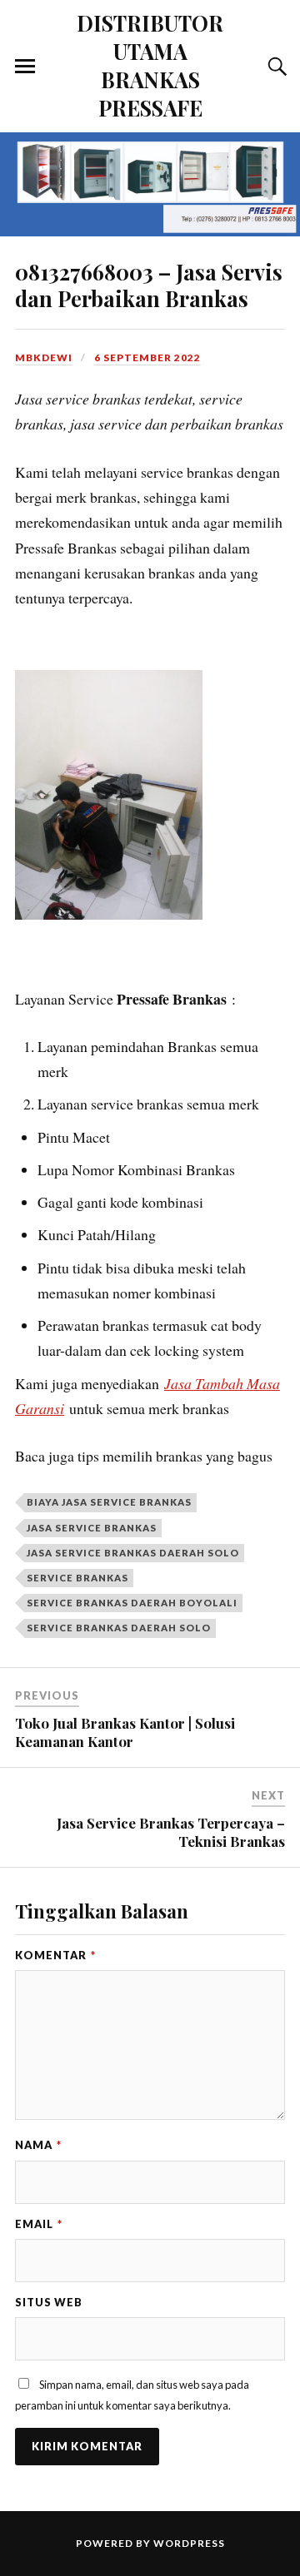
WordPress (189, 2543)
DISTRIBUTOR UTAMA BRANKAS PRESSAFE (150, 65)
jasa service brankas (92, 1528)
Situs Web (49, 2302)
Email (39, 2224)
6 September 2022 (147, 357)
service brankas (77, 1578)
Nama (38, 2145)
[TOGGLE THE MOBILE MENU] (25, 67)
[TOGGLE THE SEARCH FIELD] (275, 67)
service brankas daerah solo (119, 1628)
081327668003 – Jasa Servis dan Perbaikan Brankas (149, 285)
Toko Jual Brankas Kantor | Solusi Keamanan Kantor (125, 1732)
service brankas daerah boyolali (132, 1603)
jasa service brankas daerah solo (133, 1553)
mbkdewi (44, 357)
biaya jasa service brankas (109, 1502)
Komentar (55, 1955)
